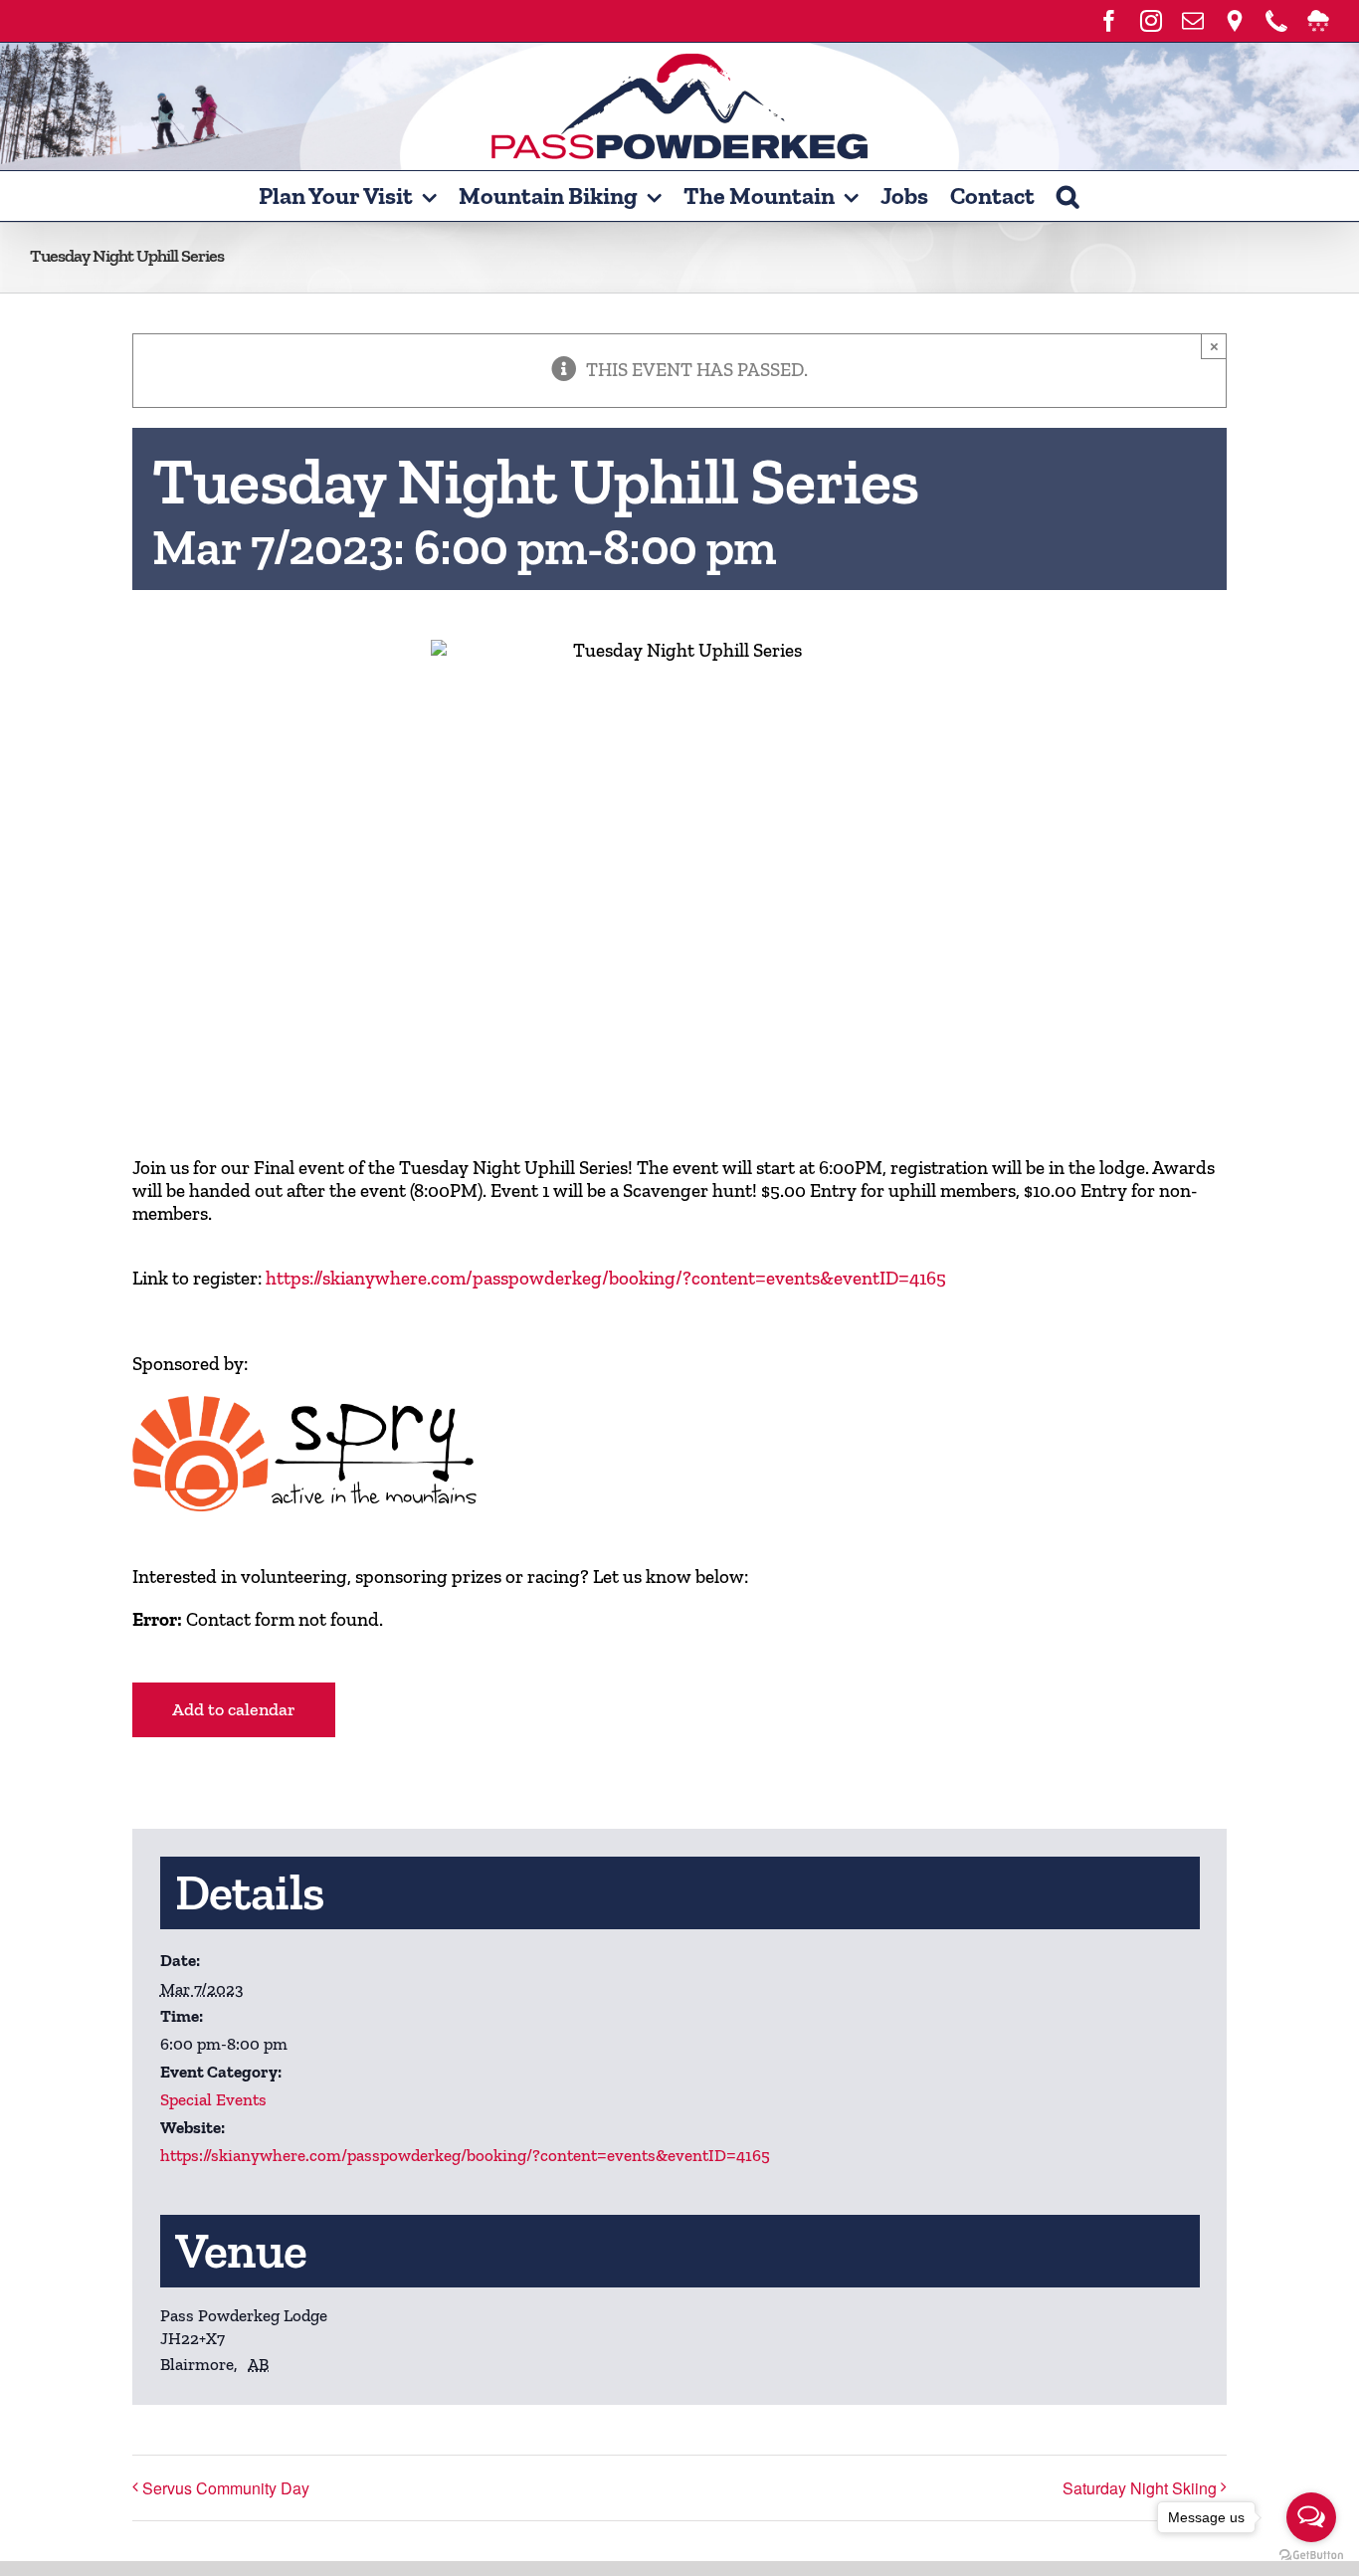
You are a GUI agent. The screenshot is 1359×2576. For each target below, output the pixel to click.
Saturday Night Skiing (1140, 2488)
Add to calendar (234, 1710)
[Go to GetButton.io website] (1311, 2556)
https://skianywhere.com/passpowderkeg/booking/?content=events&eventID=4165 (606, 1278)
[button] (1068, 196)
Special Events (213, 2099)
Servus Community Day (226, 2488)
